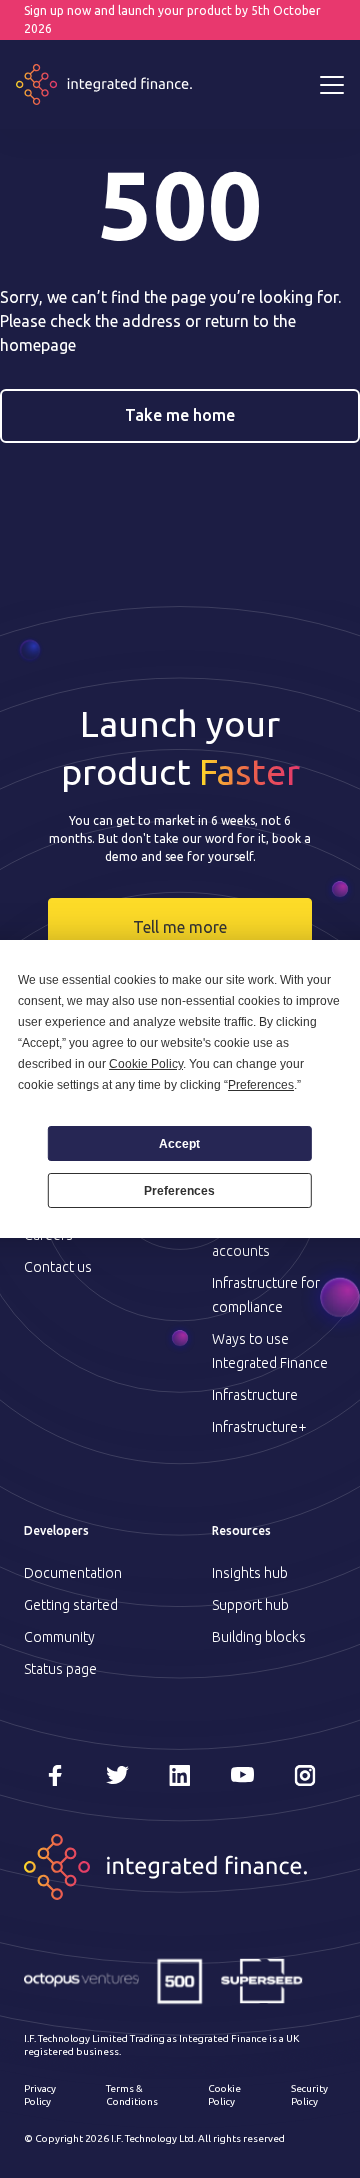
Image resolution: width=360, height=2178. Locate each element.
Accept (179, 1144)
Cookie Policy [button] (146, 1064)
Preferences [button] (261, 1085)
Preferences (179, 1191)
